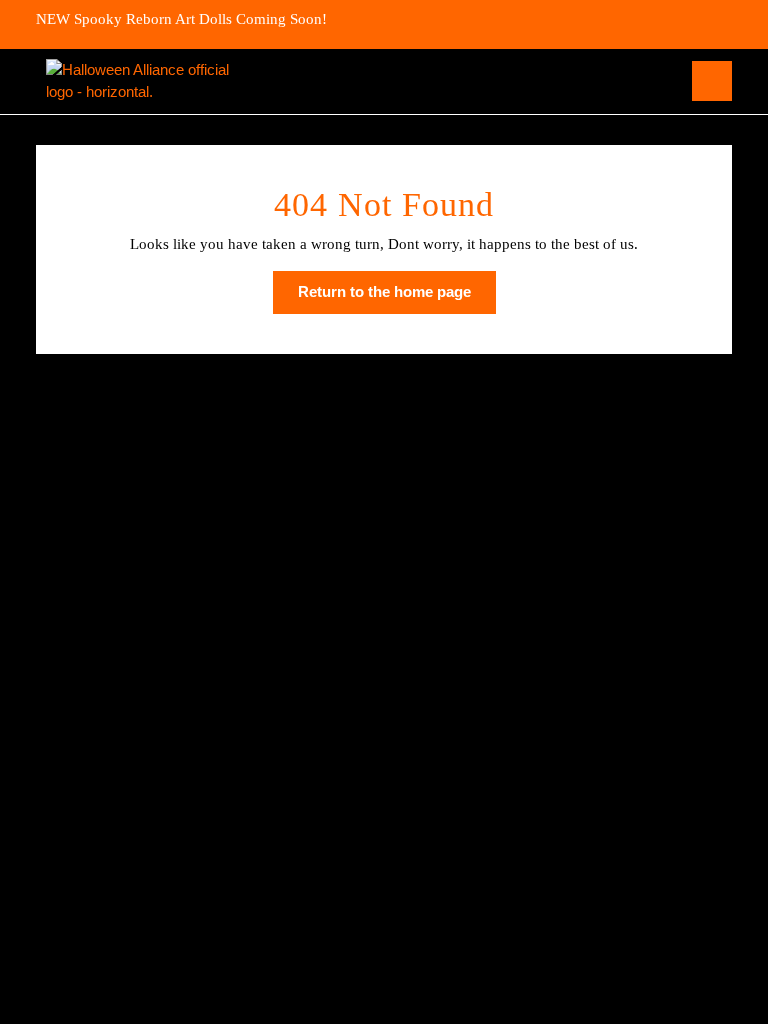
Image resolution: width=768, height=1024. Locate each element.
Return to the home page (397, 298)
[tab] (712, 81)
